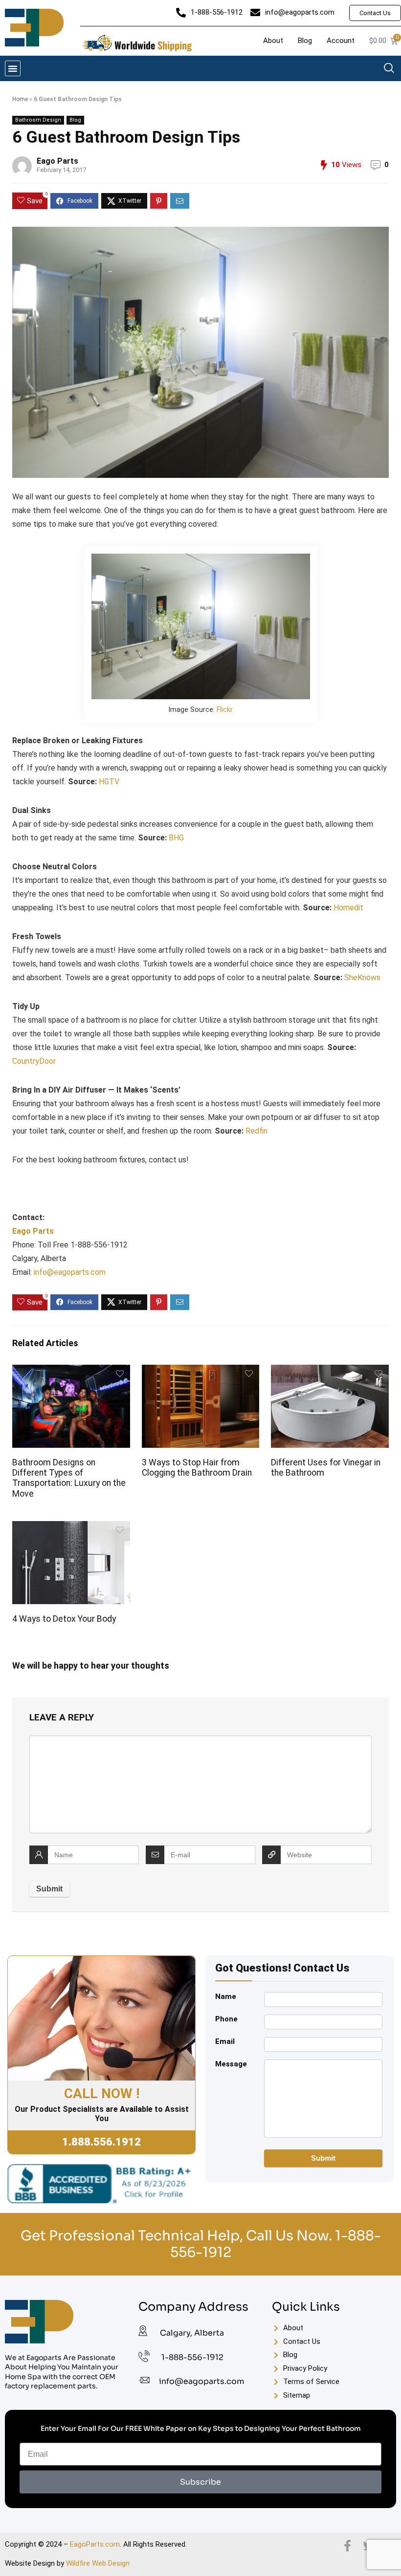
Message (231, 2064)
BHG (176, 838)
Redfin (256, 1131)
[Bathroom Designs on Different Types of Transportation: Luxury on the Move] (71, 1371)
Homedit (348, 908)
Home (20, 99)
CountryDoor (34, 1061)
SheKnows (362, 977)
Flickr (225, 710)
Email (225, 2041)
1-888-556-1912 (192, 2357)
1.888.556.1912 (101, 2142)
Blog (75, 120)
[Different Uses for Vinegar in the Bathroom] (330, 1371)
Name (226, 1996)
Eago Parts (57, 161)
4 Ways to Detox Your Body (64, 1619)
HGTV (109, 782)
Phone (226, 2019)
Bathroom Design (38, 120)
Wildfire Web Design (98, 2563)
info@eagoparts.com (70, 1272)
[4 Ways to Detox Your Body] (71, 1528)
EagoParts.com (95, 2544)
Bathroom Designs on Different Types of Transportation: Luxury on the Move (69, 1478)
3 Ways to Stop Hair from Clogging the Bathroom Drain (197, 1468)
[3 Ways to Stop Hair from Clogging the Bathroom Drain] (201, 1371)
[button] (13, 68)
